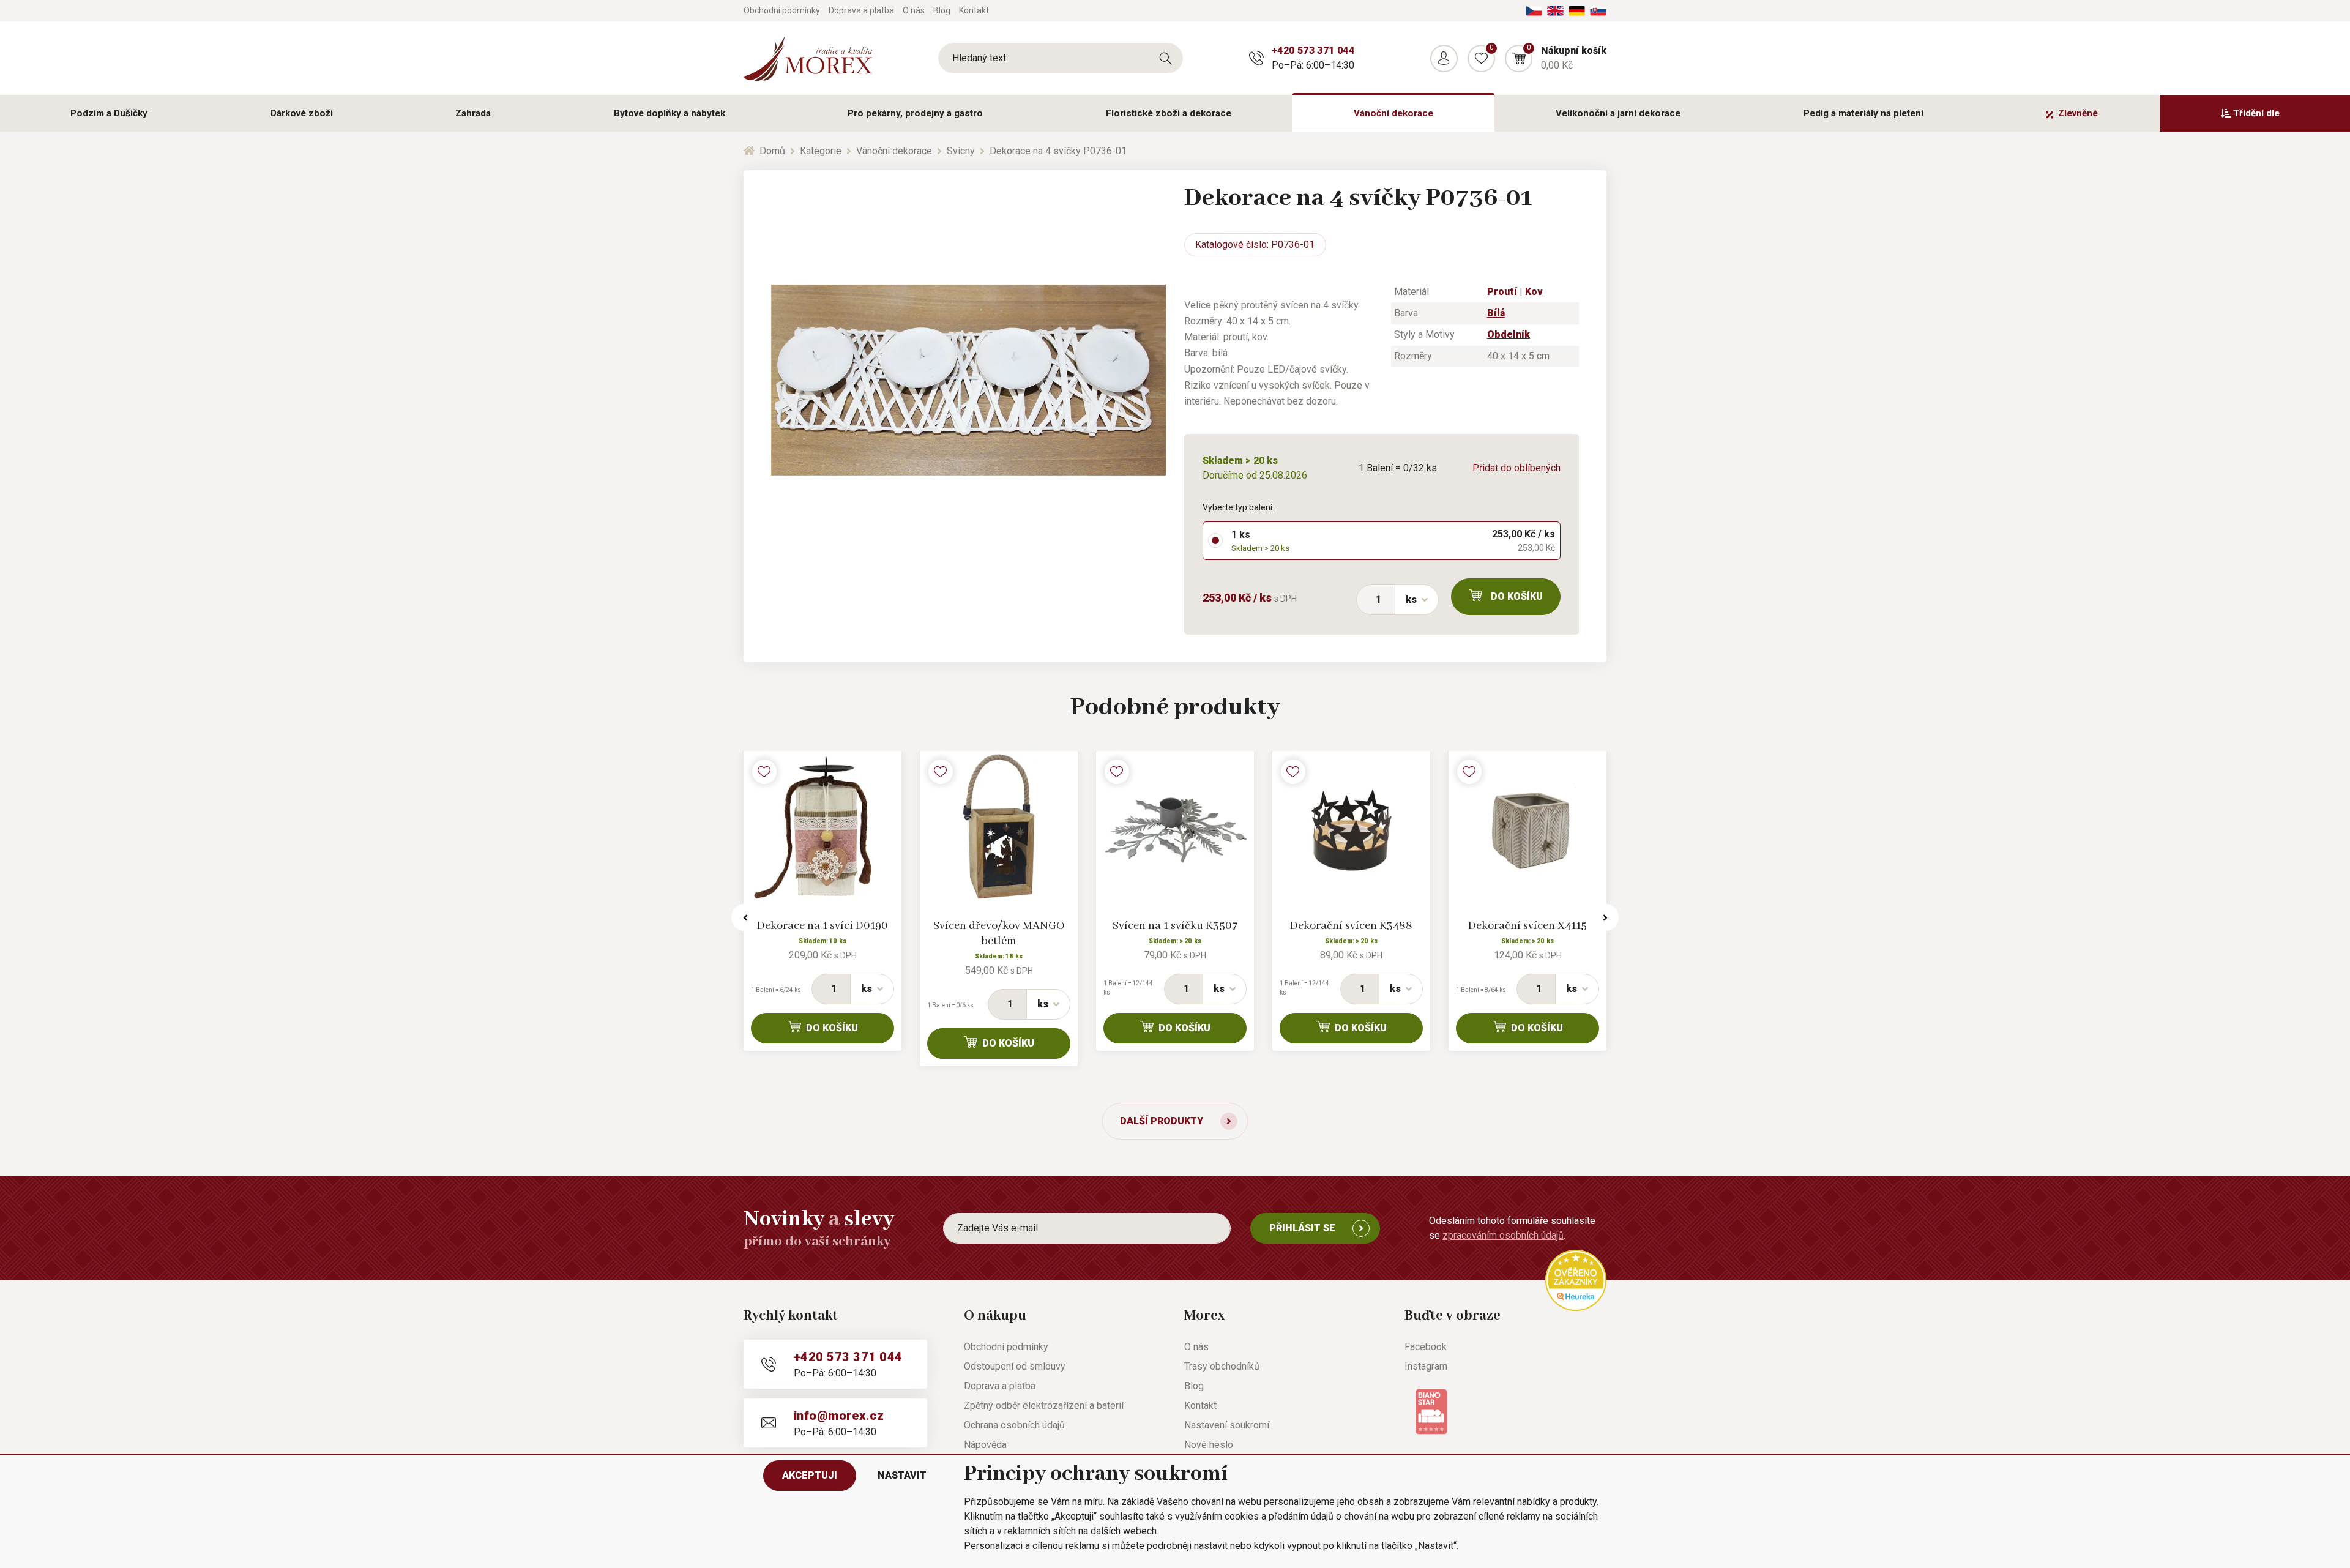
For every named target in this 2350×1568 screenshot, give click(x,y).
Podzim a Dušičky (109, 113)
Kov (1534, 292)
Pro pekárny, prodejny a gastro (915, 113)
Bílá (1496, 313)
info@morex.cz (839, 1416)
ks (1411, 599)
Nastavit (902, 1475)
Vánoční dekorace (1393, 113)
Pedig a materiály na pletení (1863, 113)
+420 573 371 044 (1313, 50)
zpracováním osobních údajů (1503, 1235)
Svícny (961, 151)
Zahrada (473, 113)
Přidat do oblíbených (1516, 468)
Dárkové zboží (302, 113)
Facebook (1426, 1347)
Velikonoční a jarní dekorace (1618, 113)
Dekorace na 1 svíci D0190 (822, 926)
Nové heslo (1209, 1445)
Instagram (1426, 1366)
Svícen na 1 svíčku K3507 (1175, 926)
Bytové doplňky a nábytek (670, 113)
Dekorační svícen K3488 (1351, 926)
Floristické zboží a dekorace (1169, 113)
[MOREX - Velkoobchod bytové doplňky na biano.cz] (1431, 1411)
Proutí (1502, 292)
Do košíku (1517, 596)
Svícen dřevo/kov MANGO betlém (999, 934)
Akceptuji (810, 1475)
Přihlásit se (1302, 1228)
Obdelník (1509, 334)
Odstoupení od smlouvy (1015, 1366)
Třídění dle (2256, 113)
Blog (942, 10)
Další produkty (1162, 1121)
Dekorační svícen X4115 (1527, 926)
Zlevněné (2078, 113)
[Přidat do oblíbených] (764, 772)
